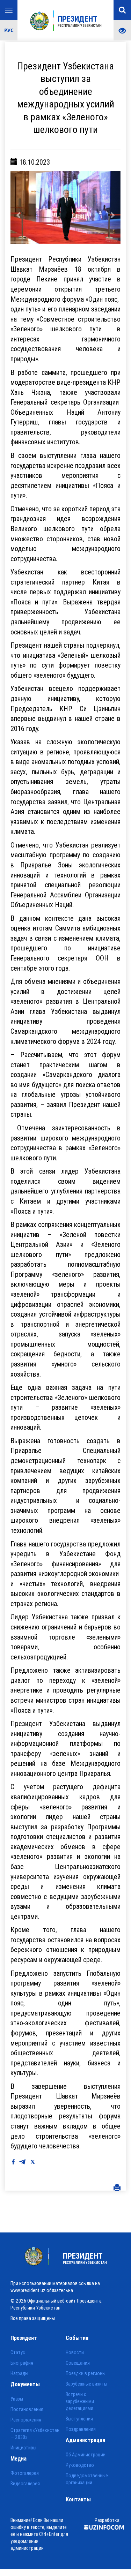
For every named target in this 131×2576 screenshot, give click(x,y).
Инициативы (23, 2448)
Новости (75, 2353)
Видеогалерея (25, 2484)
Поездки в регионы (86, 2374)
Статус (18, 2353)
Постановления (27, 2409)
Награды (19, 2374)
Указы (17, 2399)
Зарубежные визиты (86, 2384)
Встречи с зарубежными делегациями (80, 2402)
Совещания (78, 2363)
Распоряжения (26, 2420)
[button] (19, 208)
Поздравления (81, 2430)
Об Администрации (86, 2455)
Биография (22, 2363)
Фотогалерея (25, 2473)
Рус (9, 30)
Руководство (80, 2465)
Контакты (78, 2499)
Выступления (79, 2419)
